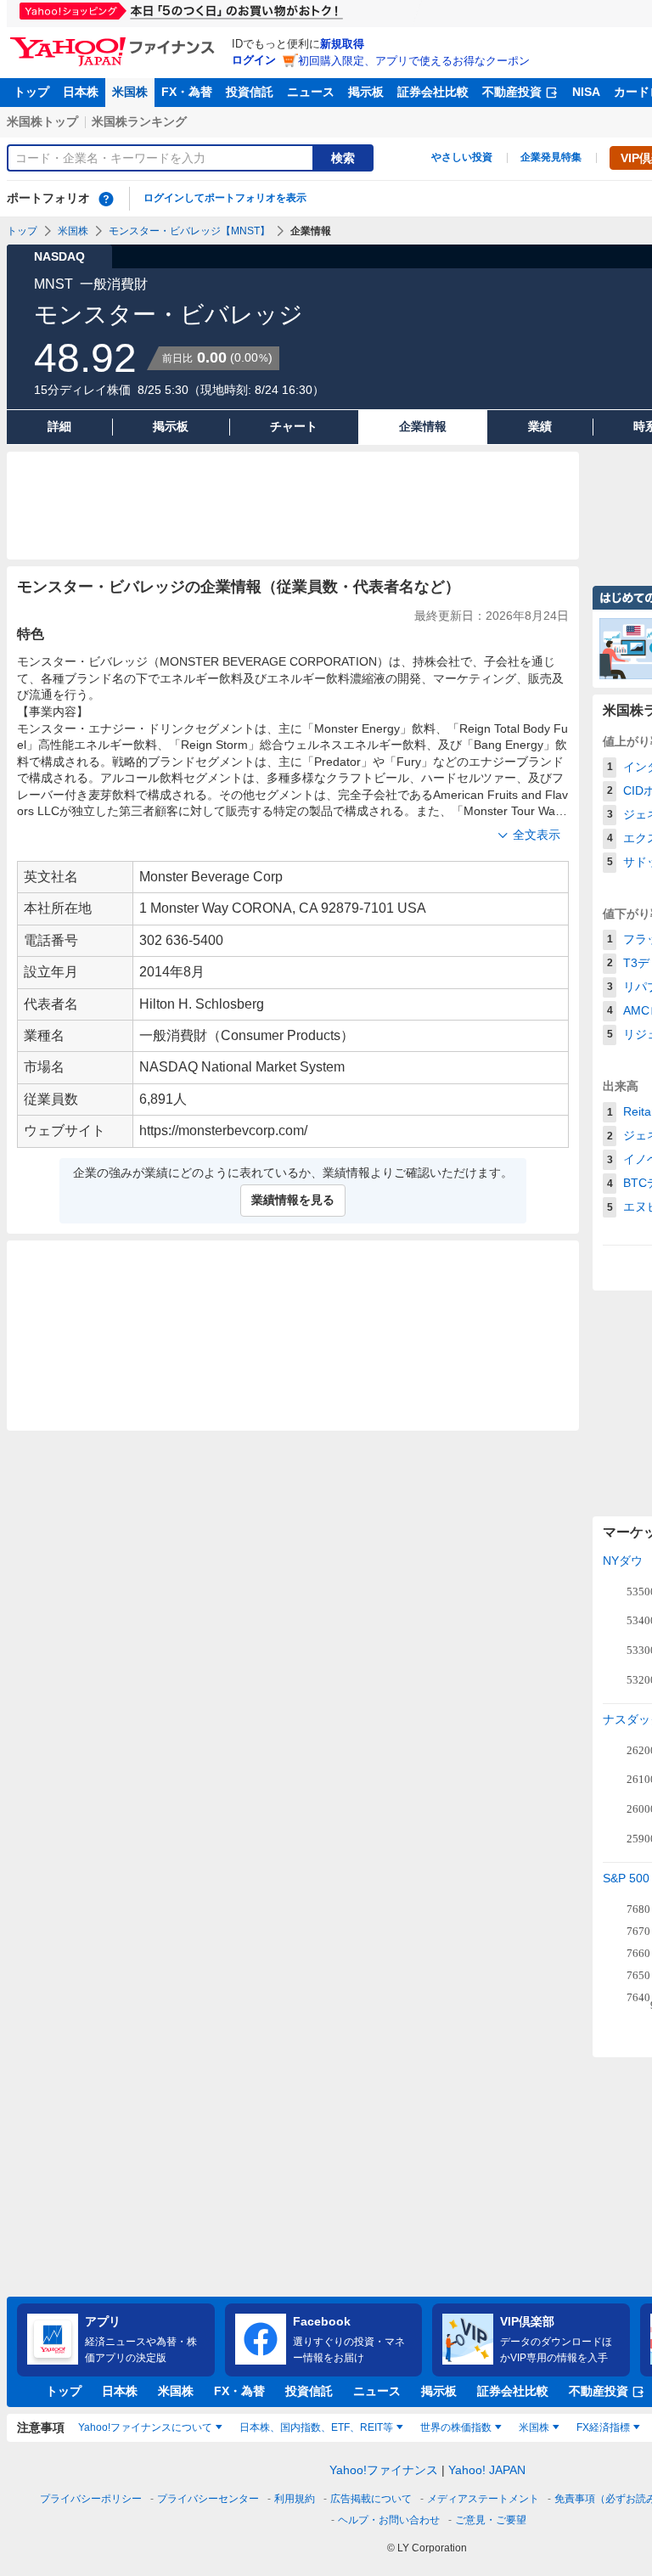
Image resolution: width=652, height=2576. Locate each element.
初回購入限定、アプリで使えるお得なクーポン (414, 61)
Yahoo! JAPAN (487, 2470)
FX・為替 (187, 92)
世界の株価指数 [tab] (456, 2427)
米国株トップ (42, 121)
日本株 (81, 92)
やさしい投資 (462, 157)
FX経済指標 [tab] (603, 2427)
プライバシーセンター (208, 2499)
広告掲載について (371, 2499)
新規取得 (342, 44)
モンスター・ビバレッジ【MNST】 (189, 231)
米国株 (130, 92)
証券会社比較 (433, 92)
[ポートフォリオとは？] (106, 199)
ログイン (254, 60)
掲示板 (366, 92)
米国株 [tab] (534, 2427)
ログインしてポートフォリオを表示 (225, 198)
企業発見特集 (551, 157)
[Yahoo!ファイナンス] (115, 42)
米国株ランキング (139, 121)
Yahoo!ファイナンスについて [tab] (145, 2427)
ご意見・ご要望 (491, 2520)
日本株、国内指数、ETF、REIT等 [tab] (316, 2427)
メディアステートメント (483, 2499)
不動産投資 (512, 92)
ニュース (311, 92)
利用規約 (295, 2499)
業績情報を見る (293, 1200)
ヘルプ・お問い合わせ (389, 2520)
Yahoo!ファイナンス (384, 2470)
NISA (586, 92)
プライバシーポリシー (91, 2499)
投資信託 (250, 92)
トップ (31, 92)
